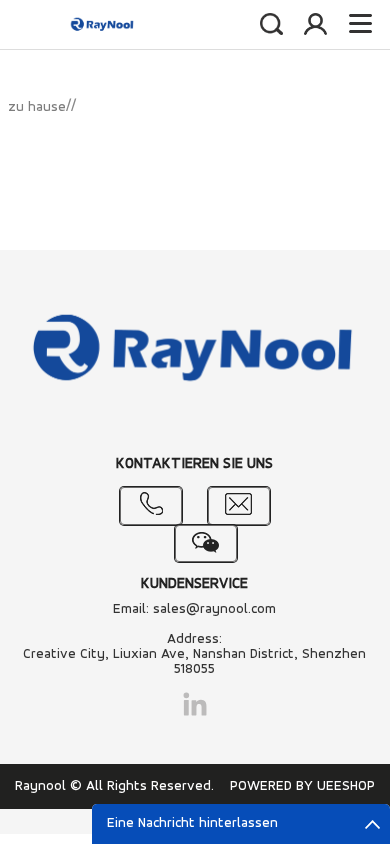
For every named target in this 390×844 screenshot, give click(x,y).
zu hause (37, 107)
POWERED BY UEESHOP (302, 786)
